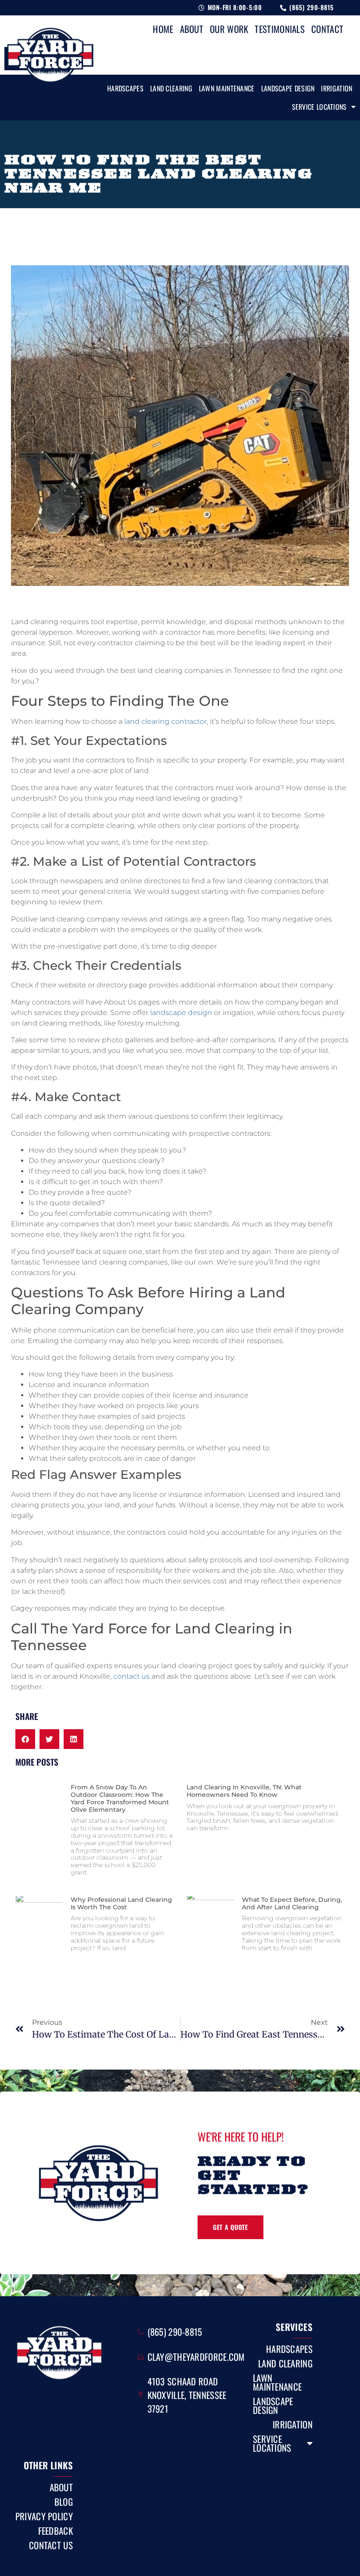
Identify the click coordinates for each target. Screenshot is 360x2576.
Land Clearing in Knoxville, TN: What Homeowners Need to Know (244, 1791)
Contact (327, 29)
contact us (131, 1676)
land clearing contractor (166, 721)
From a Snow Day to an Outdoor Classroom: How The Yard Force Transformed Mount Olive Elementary (120, 1798)
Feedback (56, 2531)
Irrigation (337, 88)
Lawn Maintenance (227, 88)
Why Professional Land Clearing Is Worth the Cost (121, 1903)
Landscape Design (288, 88)
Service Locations (319, 107)
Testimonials (280, 29)
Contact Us (51, 2545)
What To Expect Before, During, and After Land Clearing (292, 1903)
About (192, 29)
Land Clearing (171, 88)
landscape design (181, 1013)
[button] (25, 1739)
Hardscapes (125, 88)
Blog (64, 2502)
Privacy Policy (44, 2516)
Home (163, 29)
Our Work (229, 29)
